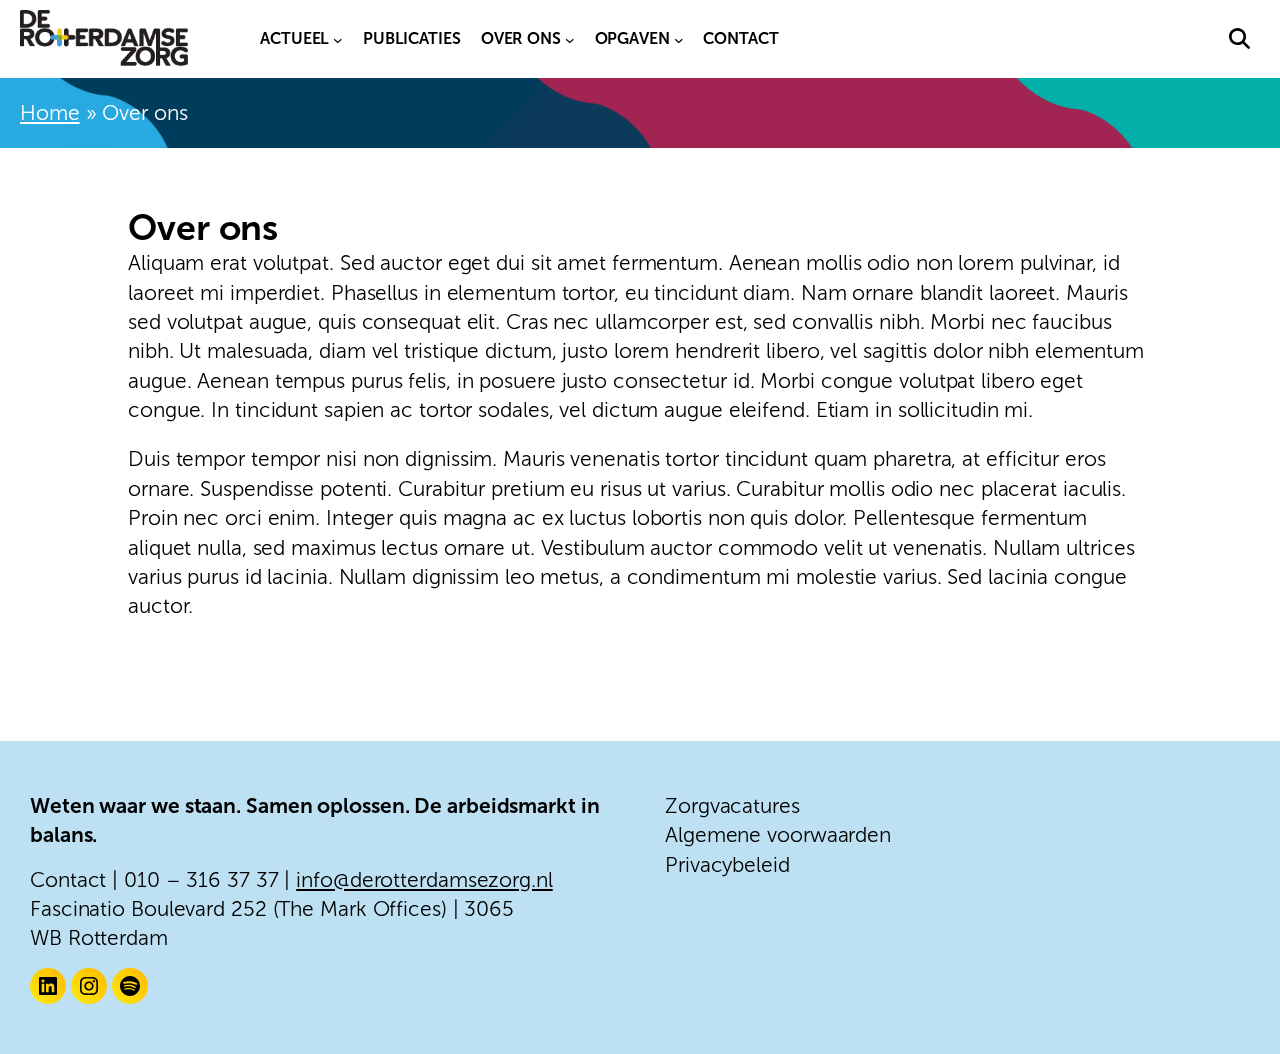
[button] (1239, 38)
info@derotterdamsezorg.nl (424, 879)
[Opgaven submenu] (679, 39)
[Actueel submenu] (338, 39)
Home (50, 112)
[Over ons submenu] (570, 39)
